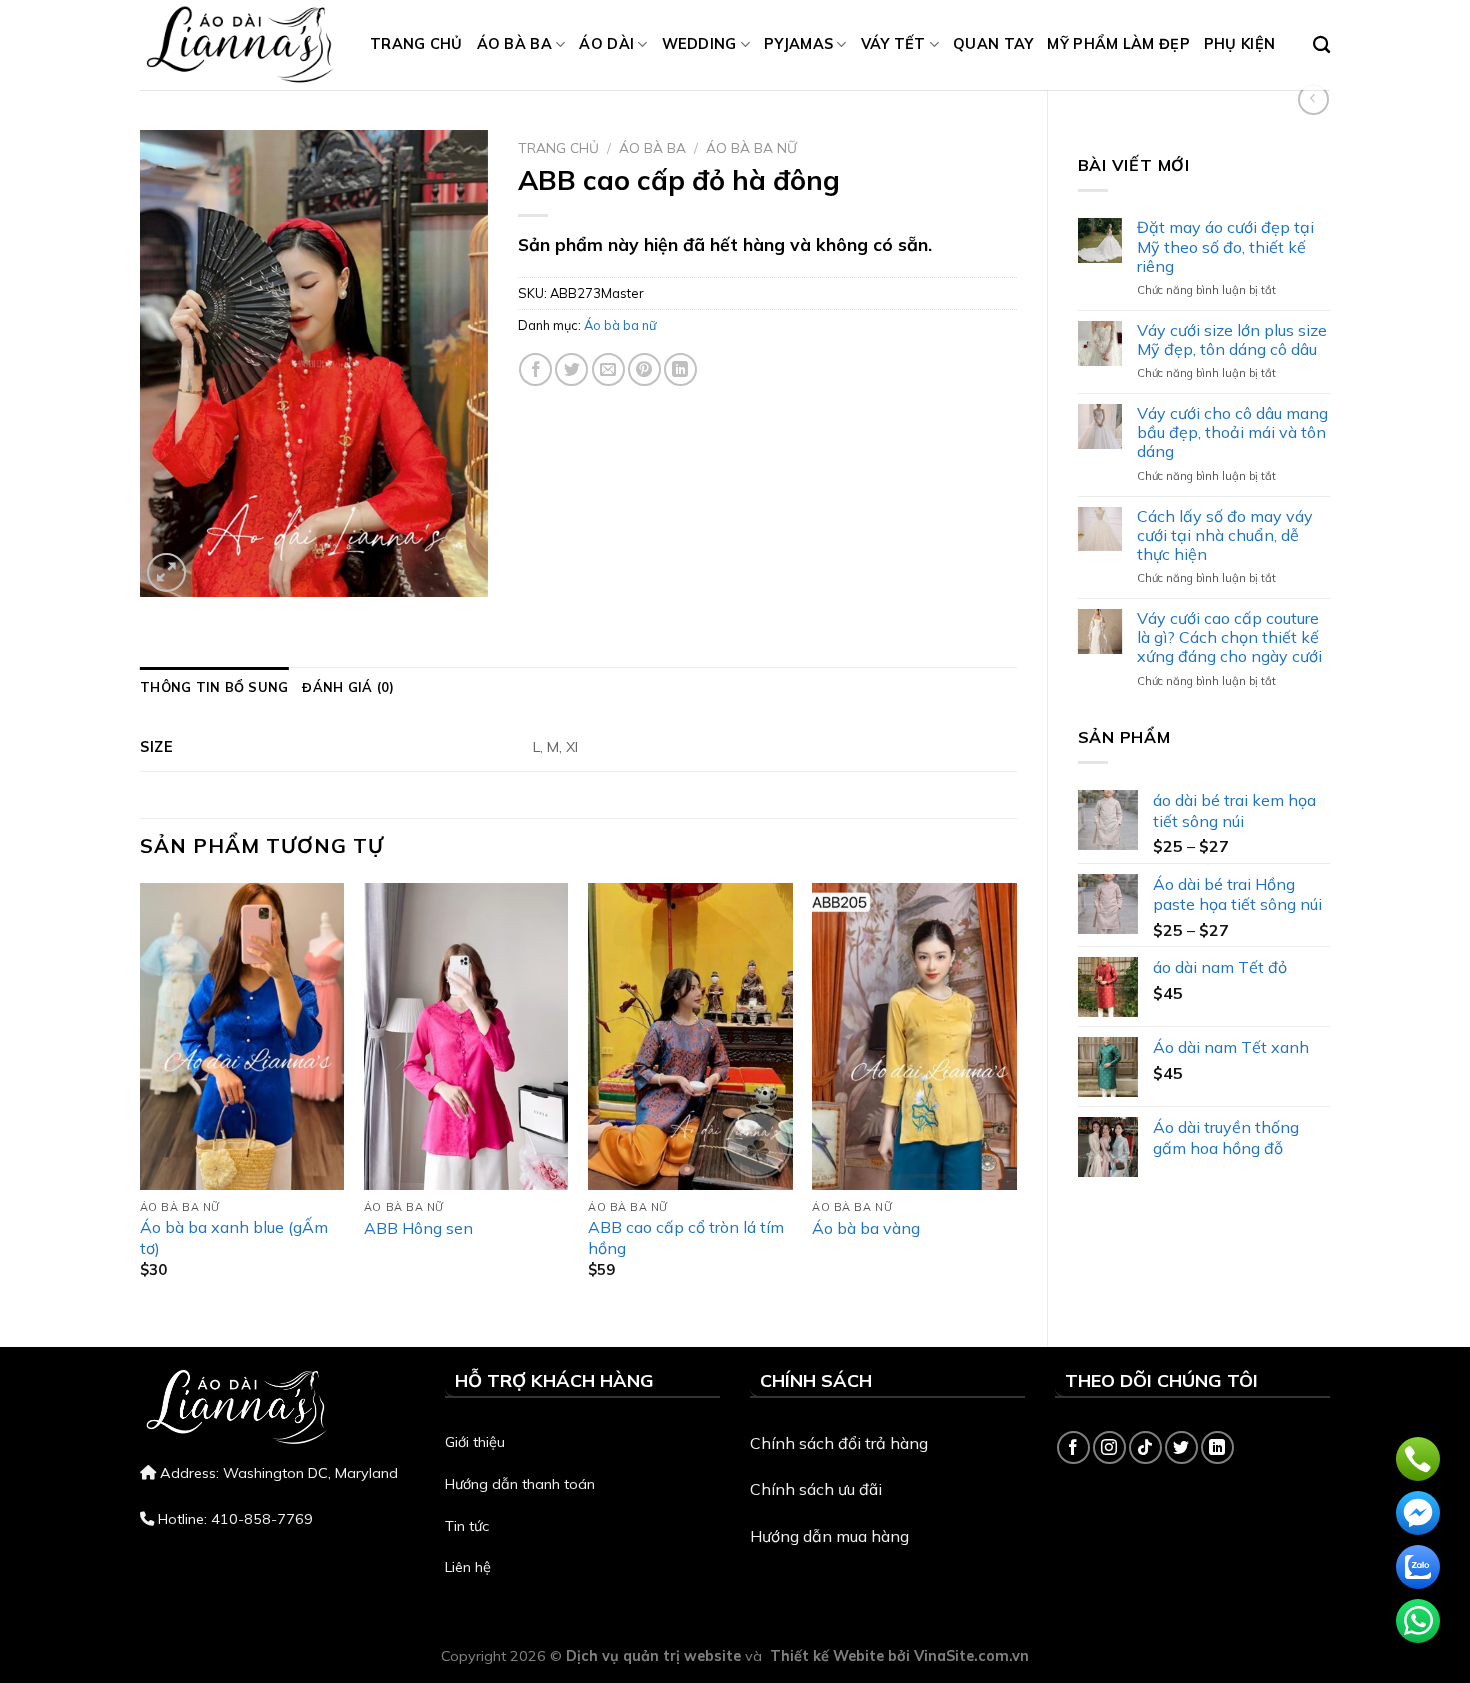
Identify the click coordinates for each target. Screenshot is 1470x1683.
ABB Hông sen (418, 1228)
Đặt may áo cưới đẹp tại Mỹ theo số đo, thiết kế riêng (1225, 246)
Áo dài (606, 44)
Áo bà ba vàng (866, 1228)
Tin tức (467, 1526)
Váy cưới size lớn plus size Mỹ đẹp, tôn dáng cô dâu (1232, 340)
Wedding (699, 44)
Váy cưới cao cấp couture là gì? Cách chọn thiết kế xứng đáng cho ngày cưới (1229, 637)
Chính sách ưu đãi (816, 1489)
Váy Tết (893, 44)
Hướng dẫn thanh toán (520, 1484)
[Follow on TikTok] (1145, 1447)
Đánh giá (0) (348, 687)
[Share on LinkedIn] (680, 369)
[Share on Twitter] (571, 369)
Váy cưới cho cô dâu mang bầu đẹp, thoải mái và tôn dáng (1232, 432)
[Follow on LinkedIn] (1217, 1447)
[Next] (1016, 1098)
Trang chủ (416, 44)
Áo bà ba (514, 44)
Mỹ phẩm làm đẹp (1118, 44)
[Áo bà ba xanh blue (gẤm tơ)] (242, 1036)
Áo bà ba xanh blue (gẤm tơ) (234, 1237)
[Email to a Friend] (608, 369)
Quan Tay (993, 44)
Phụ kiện (1239, 44)
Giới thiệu (475, 1442)
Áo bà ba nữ (751, 147)
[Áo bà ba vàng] (914, 1036)
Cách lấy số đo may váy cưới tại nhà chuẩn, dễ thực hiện (1225, 535)
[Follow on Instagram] (1109, 1447)
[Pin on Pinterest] (644, 369)
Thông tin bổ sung (214, 687)
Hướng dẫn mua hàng (829, 1536)
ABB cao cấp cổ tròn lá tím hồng (686, 1237)
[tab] (214, 687)
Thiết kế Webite (827, 1656)
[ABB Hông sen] (466, 1036)
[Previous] (141, 1098)
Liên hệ (468, 1567)
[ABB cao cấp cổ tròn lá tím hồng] (690, 1036)
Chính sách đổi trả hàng (839, 1443)
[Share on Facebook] (535, 369)
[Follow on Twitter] (1181, 1447)
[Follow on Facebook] (1073, 1447)
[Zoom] (166, 572)
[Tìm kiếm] (1321, 45)
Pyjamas (798, 44)
